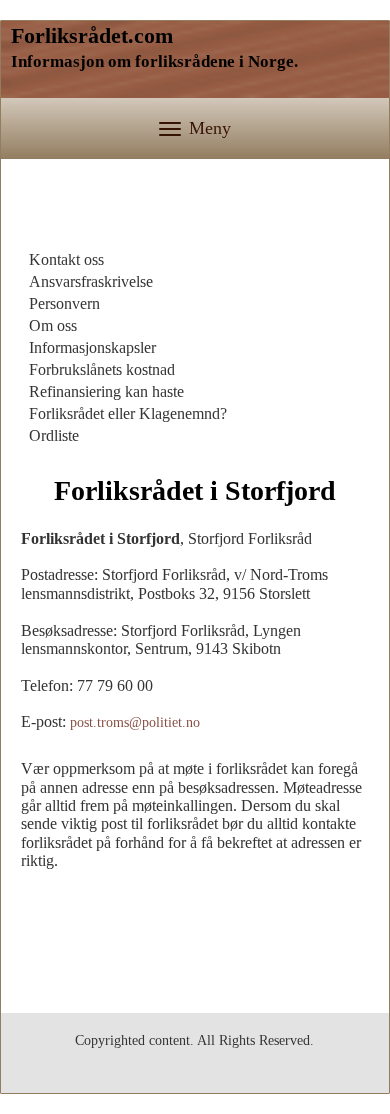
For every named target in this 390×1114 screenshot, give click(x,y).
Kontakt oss (66, 259)
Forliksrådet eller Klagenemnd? (128, 413)
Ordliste (54, 435)
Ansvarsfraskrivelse (91, 281)
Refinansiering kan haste (106, 391)
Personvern (64, 303)
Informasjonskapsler (92, 347)
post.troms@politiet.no (135, 722)
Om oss (53, 325)
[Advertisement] (195, 209)
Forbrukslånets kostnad (102, 369)
